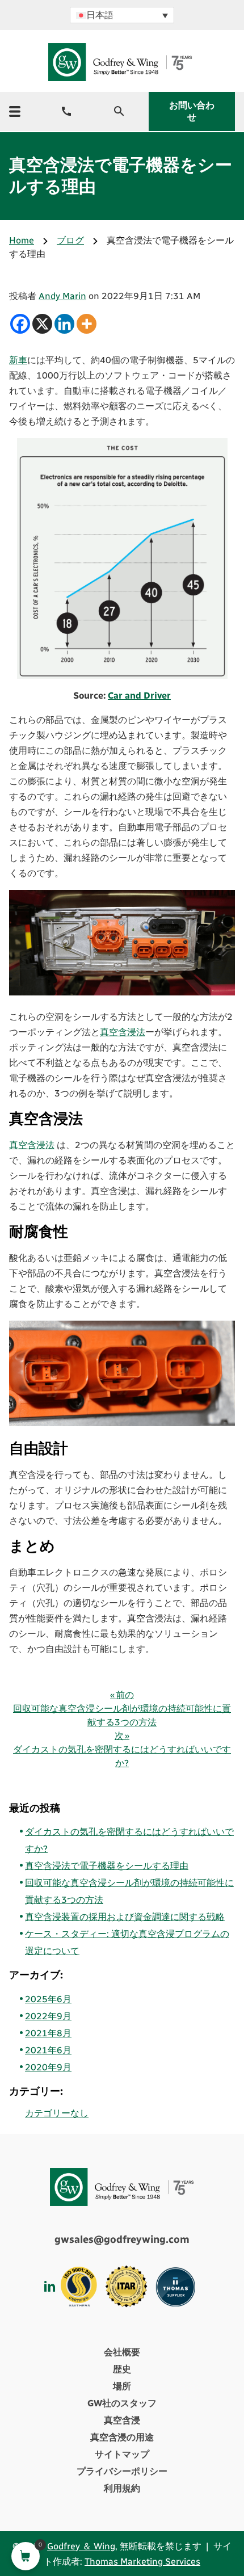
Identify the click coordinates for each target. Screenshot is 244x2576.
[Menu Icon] (15, 112)
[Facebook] (20, 324)
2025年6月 (48, 1999)
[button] (122, 15)
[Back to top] (204, 2516)
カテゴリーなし (57, 2113)
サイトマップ (122, 2454)
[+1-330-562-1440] (66, 111)
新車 (18, 360)
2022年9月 (48, 2016)
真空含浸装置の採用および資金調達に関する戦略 (125, 1917)
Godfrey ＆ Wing (81, 2546)
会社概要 (122, 2352)
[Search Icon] (119, 111)
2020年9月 (48, 2067)
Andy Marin (62, 296)
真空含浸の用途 (122, 2437)
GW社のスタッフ (122, 2403)
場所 (122, 2386)
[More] (87, 324)
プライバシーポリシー (122, 2471)
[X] (42, 324)
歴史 (122, 2369)
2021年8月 (48, 2033)
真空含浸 (122, 2420)
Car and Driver (139, 696)
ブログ (70, 240)
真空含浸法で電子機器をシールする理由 (107, 1866)
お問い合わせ (192, 111)
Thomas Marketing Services (142, 2562)
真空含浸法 (123, 1032)
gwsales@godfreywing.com (122, 2239)
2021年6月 (48, 2050)
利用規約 (122, 2488)
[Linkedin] (64, 324)
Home (22, 240)
